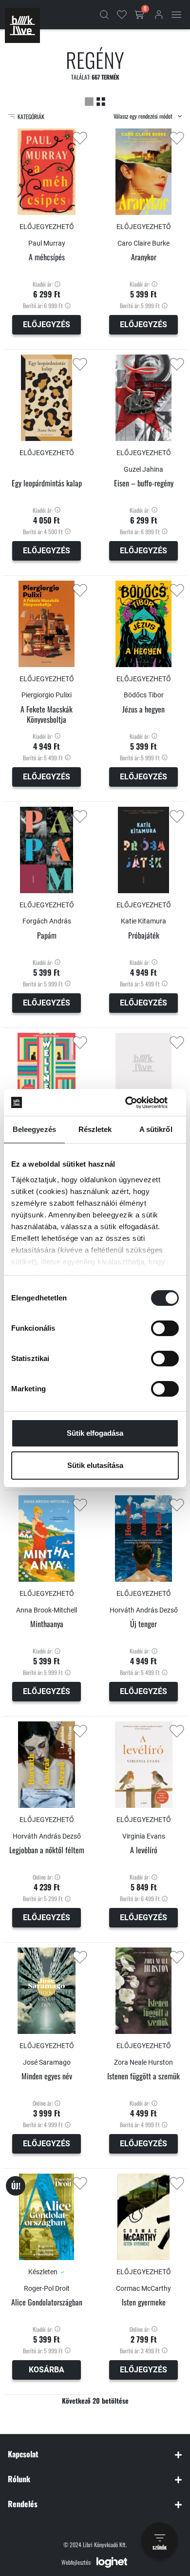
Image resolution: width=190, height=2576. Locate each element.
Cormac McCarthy (143, 2288)
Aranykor (144, 257)
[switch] (165, 1328)
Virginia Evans (144, 1836)
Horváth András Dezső (144, 1610)
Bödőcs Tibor (144, 695)
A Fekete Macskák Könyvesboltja (47, 714)
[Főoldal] (22, 25)
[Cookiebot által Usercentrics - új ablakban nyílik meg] (137, 1103)
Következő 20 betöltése (95, 2400)
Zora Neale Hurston (143, 2062)
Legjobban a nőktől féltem (47, 1850)
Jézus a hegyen (143, 709)
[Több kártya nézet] (101, 101)
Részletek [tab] (95, 1129)
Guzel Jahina (143, 469)
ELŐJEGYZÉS (47, 325)
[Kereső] (104, 15)
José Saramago (47, 2062)
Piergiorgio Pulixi (47, 695)
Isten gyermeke (144, 2302)
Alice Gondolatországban (47, 2302)
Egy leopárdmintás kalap (47, 483)
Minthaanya (47, 1624)
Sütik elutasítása (95, 1465)
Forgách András (47, 921)
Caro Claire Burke (143, 243)
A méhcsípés (47, 257)
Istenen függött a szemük (143, 2076)
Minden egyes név (47, 2076)
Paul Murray (47, 243)
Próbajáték (144, 935)
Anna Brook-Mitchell (47, 1610)
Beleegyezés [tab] (34, 1129)
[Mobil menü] (176, 15)
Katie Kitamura (143, 921)
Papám (47, 935)
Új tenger (143, 1624)
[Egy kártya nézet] (89, 101)
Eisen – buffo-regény (144, 483)
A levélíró (144, 1850)
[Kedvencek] (122, 15)
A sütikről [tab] (156, 1129)
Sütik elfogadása (95, 1433)
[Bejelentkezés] (159, 15)
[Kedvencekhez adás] (80, 138)
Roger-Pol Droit (47, 2288)
